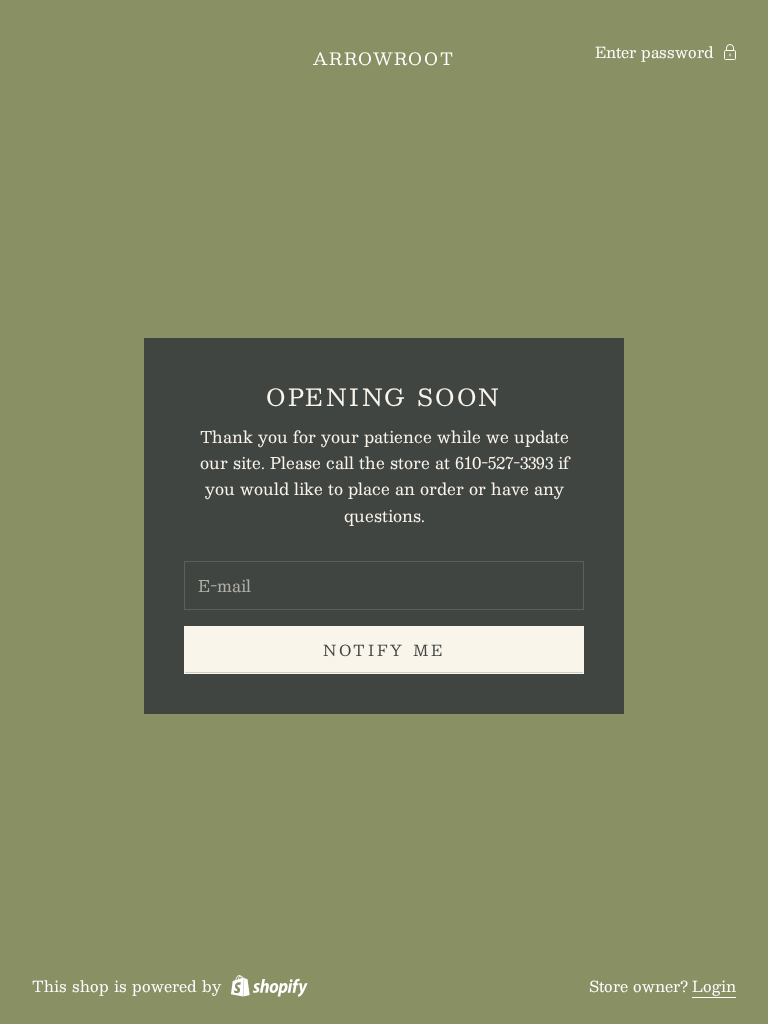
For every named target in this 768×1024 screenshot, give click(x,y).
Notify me (384, 649)
